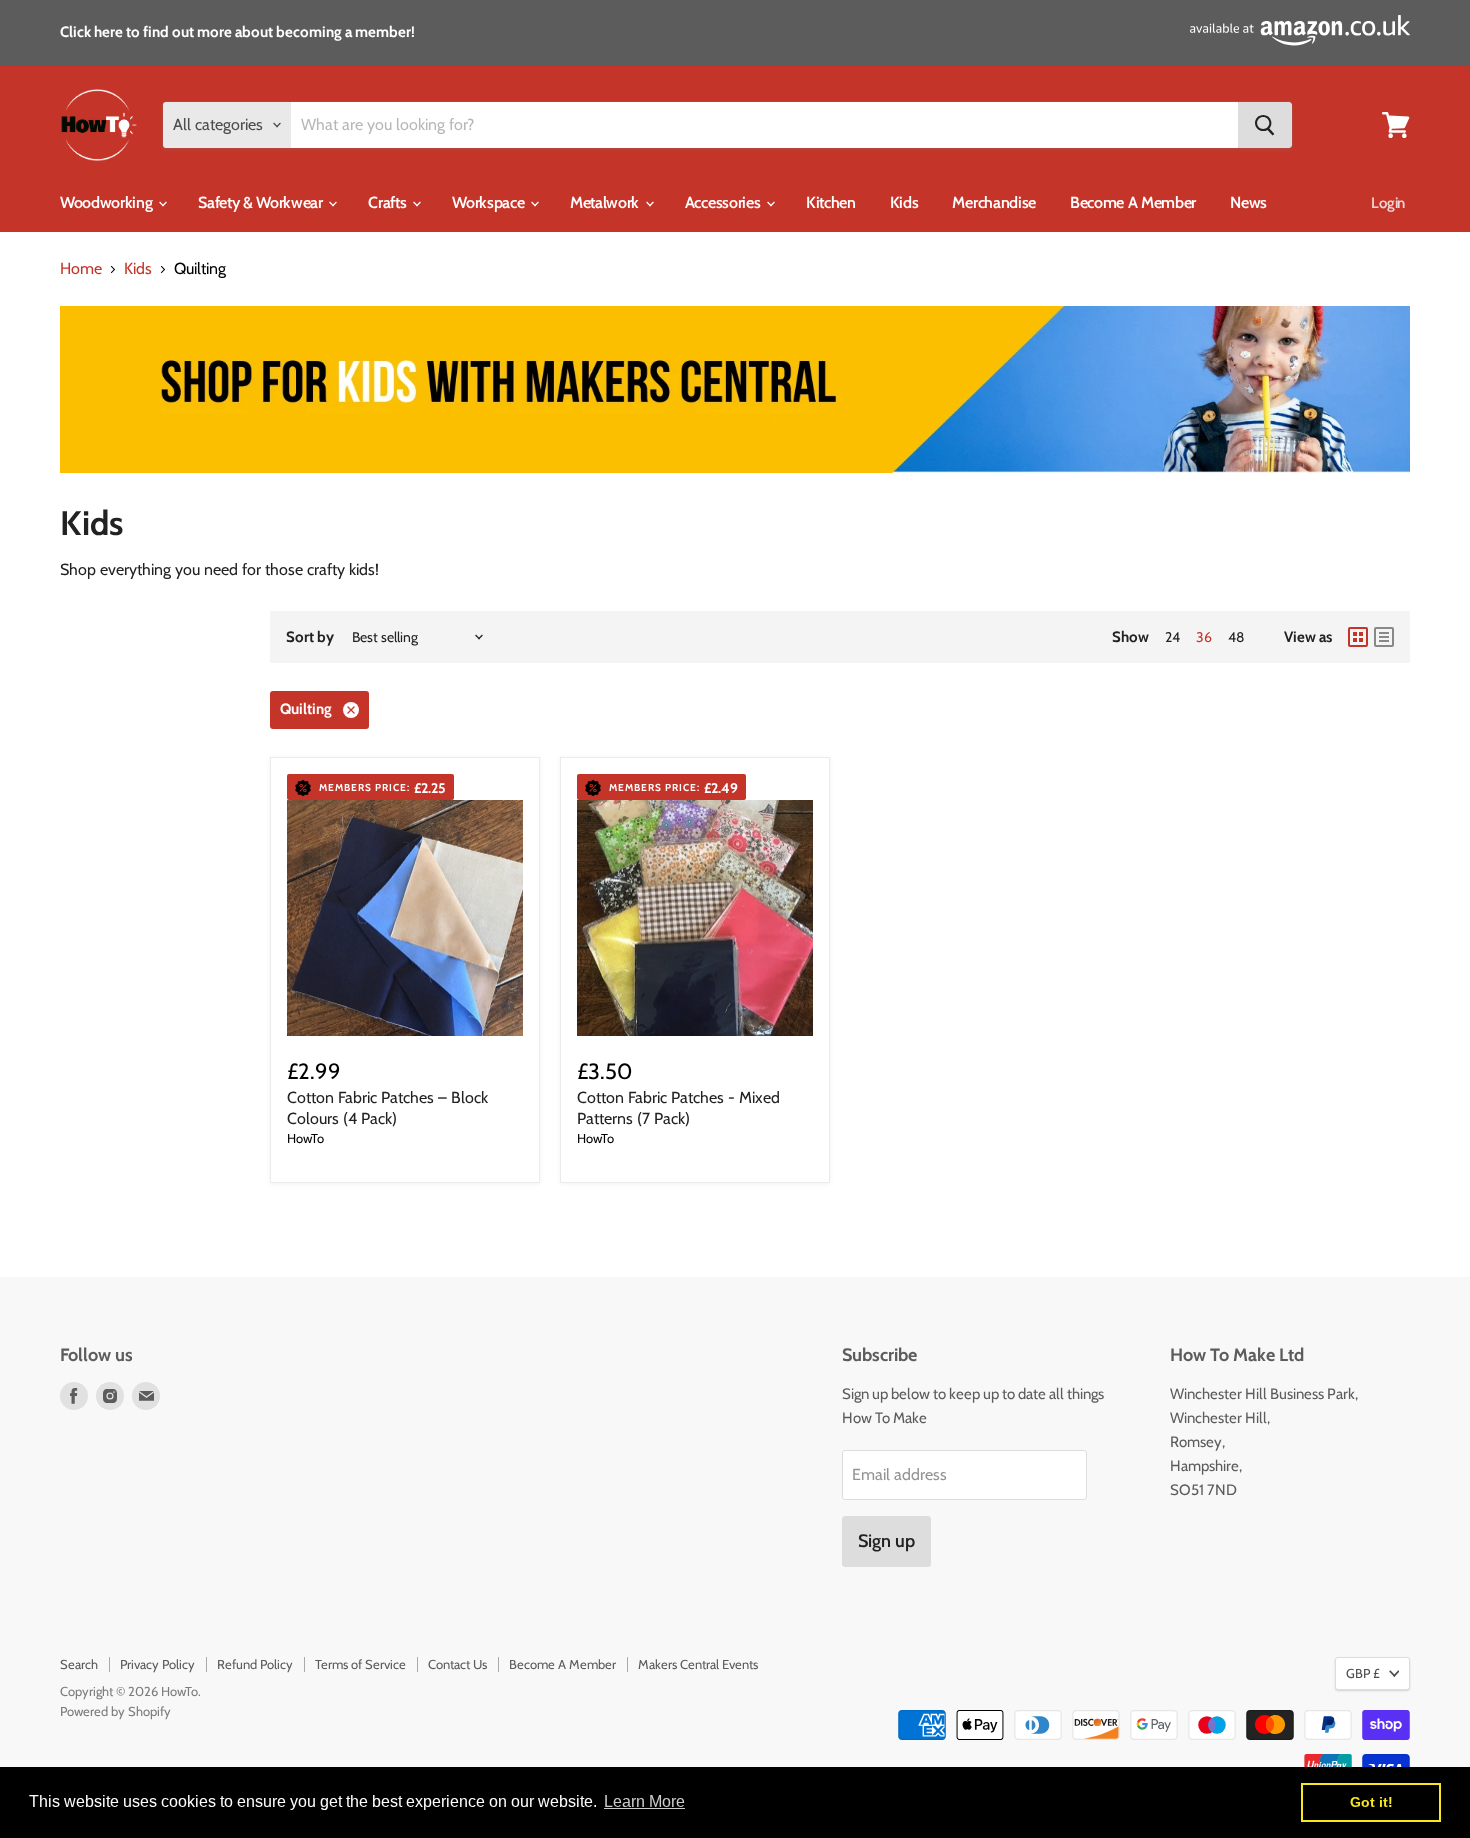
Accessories (724, 202)
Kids (904, 202)
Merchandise (993, 202)
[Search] (1265, 125)
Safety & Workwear (262, 202)
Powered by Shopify (115, 1711)
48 (1236, 637)
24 (1172, 637)
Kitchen (831, 202)
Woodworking (108, 202)
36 (1204, 637)
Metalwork (606, 202)
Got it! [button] (1371, 1802)
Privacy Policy (157, 1664)
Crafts (389, 202)
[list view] (1384, 637)
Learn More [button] (644, 1801)
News (1248, 202)
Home (81, 269)
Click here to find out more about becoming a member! (237, 32)
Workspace (490, 202)
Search (79, 1664)
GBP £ (1363, 1673)
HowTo (305, 1138)
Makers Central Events (698, 1664)
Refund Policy (255, 1664)
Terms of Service (360, 1664)
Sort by (310, 637)
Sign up (886, 1541)
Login (1388, 203)
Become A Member (1133, 202)
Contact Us (457, 1664)
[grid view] (1358, 637)
